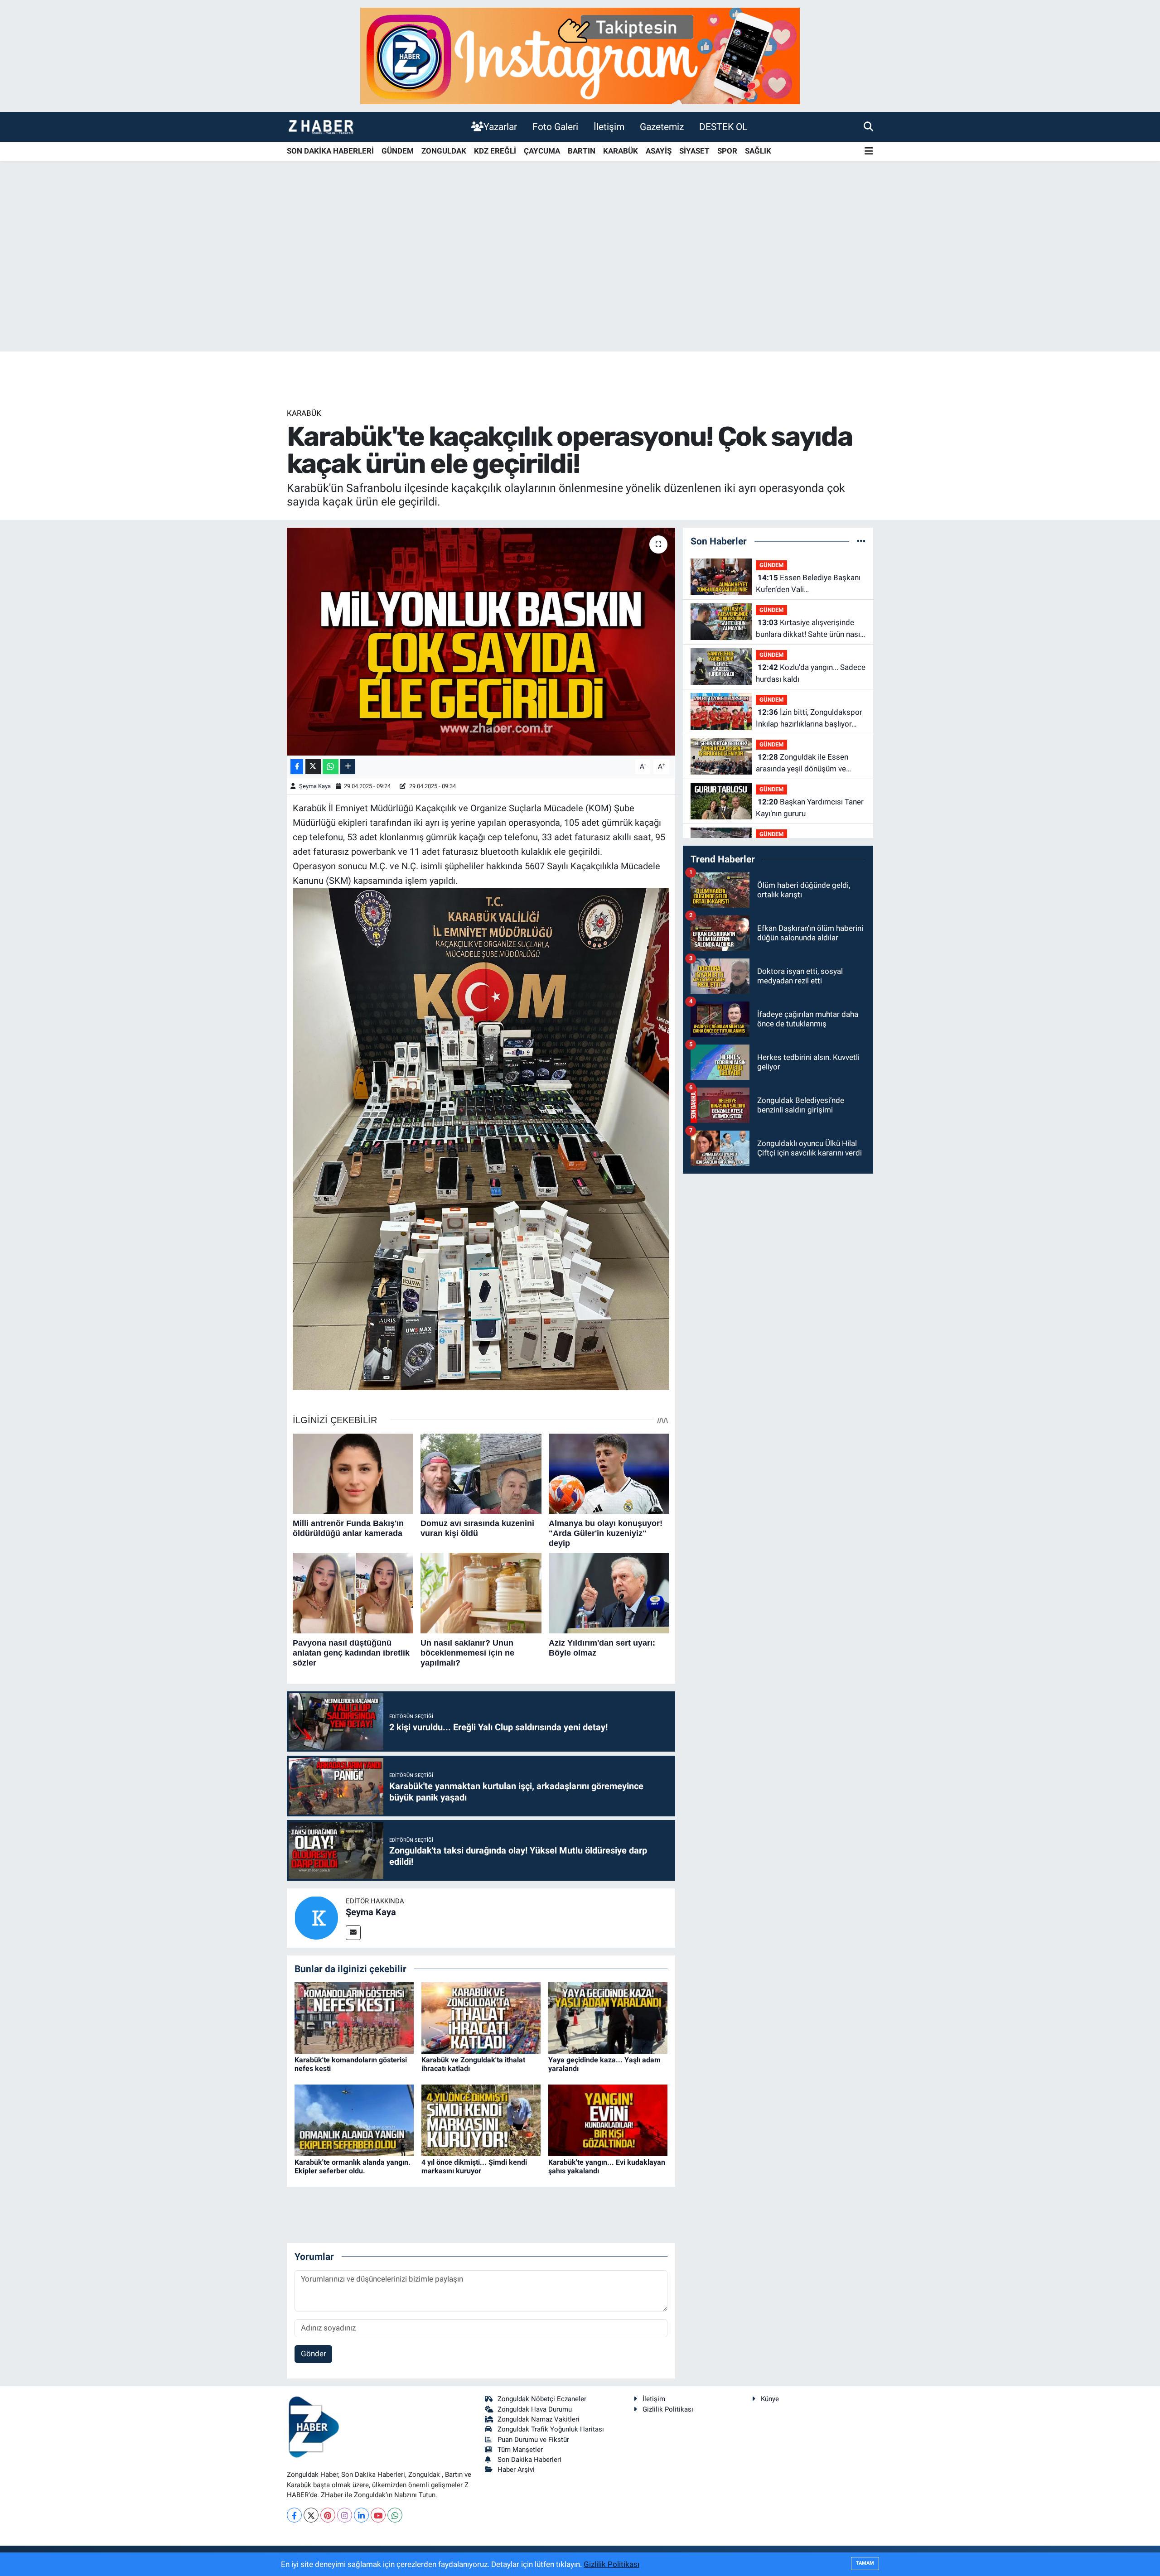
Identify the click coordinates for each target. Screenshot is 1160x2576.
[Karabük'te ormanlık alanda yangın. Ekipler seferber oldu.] (354, 2119)
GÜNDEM (398, 151)
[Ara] (868, 126)
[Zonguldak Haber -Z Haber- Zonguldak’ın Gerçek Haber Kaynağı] (321, 127)
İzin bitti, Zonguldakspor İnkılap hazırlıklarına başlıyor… (809, 718)
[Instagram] (345, 2515)
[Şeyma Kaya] (316, 1917)
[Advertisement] (580, 280)
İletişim (609, 127)
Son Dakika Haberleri (529, 2460)
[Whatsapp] (395, 2515)
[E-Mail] (353, 1933)
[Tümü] (861, 541)
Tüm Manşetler (520, 2450)
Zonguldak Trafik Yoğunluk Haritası (551, 2429)
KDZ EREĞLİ (495, 151)
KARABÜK (621, 151)
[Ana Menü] (869, 152)
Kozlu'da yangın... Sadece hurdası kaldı (811, 673)
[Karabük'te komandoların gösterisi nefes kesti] (354, 2017)
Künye (770, 2399)
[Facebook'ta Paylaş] (297, 767)
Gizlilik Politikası (668, 2409)
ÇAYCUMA (542, 151)
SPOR (727, 151)
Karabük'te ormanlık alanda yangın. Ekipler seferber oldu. (353, 2167)
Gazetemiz (662, 127)
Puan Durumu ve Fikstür (533, 2440)
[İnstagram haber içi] (580, 55)
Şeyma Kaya (315, 786)
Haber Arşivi (516, 2470)
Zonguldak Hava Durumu (535, 2409)
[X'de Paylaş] (313, 767)
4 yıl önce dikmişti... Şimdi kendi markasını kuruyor (474, 2167)
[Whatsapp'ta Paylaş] (331, 767)
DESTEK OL (723, 127)
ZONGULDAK (444, 151)
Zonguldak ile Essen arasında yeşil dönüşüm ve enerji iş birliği (802, 763)
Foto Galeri (555, 127)
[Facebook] (294, 2515)
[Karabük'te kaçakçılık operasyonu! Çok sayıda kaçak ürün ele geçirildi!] (481, 641)
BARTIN (582, 151)
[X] (311, 2515)
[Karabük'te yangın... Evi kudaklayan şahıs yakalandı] (608, 2119)
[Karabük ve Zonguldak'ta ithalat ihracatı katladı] (481, 2017)
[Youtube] (378, 2515)
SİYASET (694, 151)
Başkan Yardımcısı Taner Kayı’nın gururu (810, 808)
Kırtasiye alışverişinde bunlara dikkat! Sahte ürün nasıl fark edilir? (809, 629)
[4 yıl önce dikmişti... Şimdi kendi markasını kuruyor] (481, 2119)
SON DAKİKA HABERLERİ (330, 151)
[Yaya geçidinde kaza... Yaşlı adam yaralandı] (608, 2017)
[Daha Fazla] (348, 767)
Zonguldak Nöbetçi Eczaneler (542, 2399)
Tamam (865, 2563)
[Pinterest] (328, 2515)
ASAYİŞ (659, 151)
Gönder (314, 2354)
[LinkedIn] (361, 2515)
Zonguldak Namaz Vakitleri (539, 2419)
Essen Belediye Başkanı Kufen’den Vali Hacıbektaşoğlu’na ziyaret (808, 584)
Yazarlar (500, 127)
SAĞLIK (758, 151)
